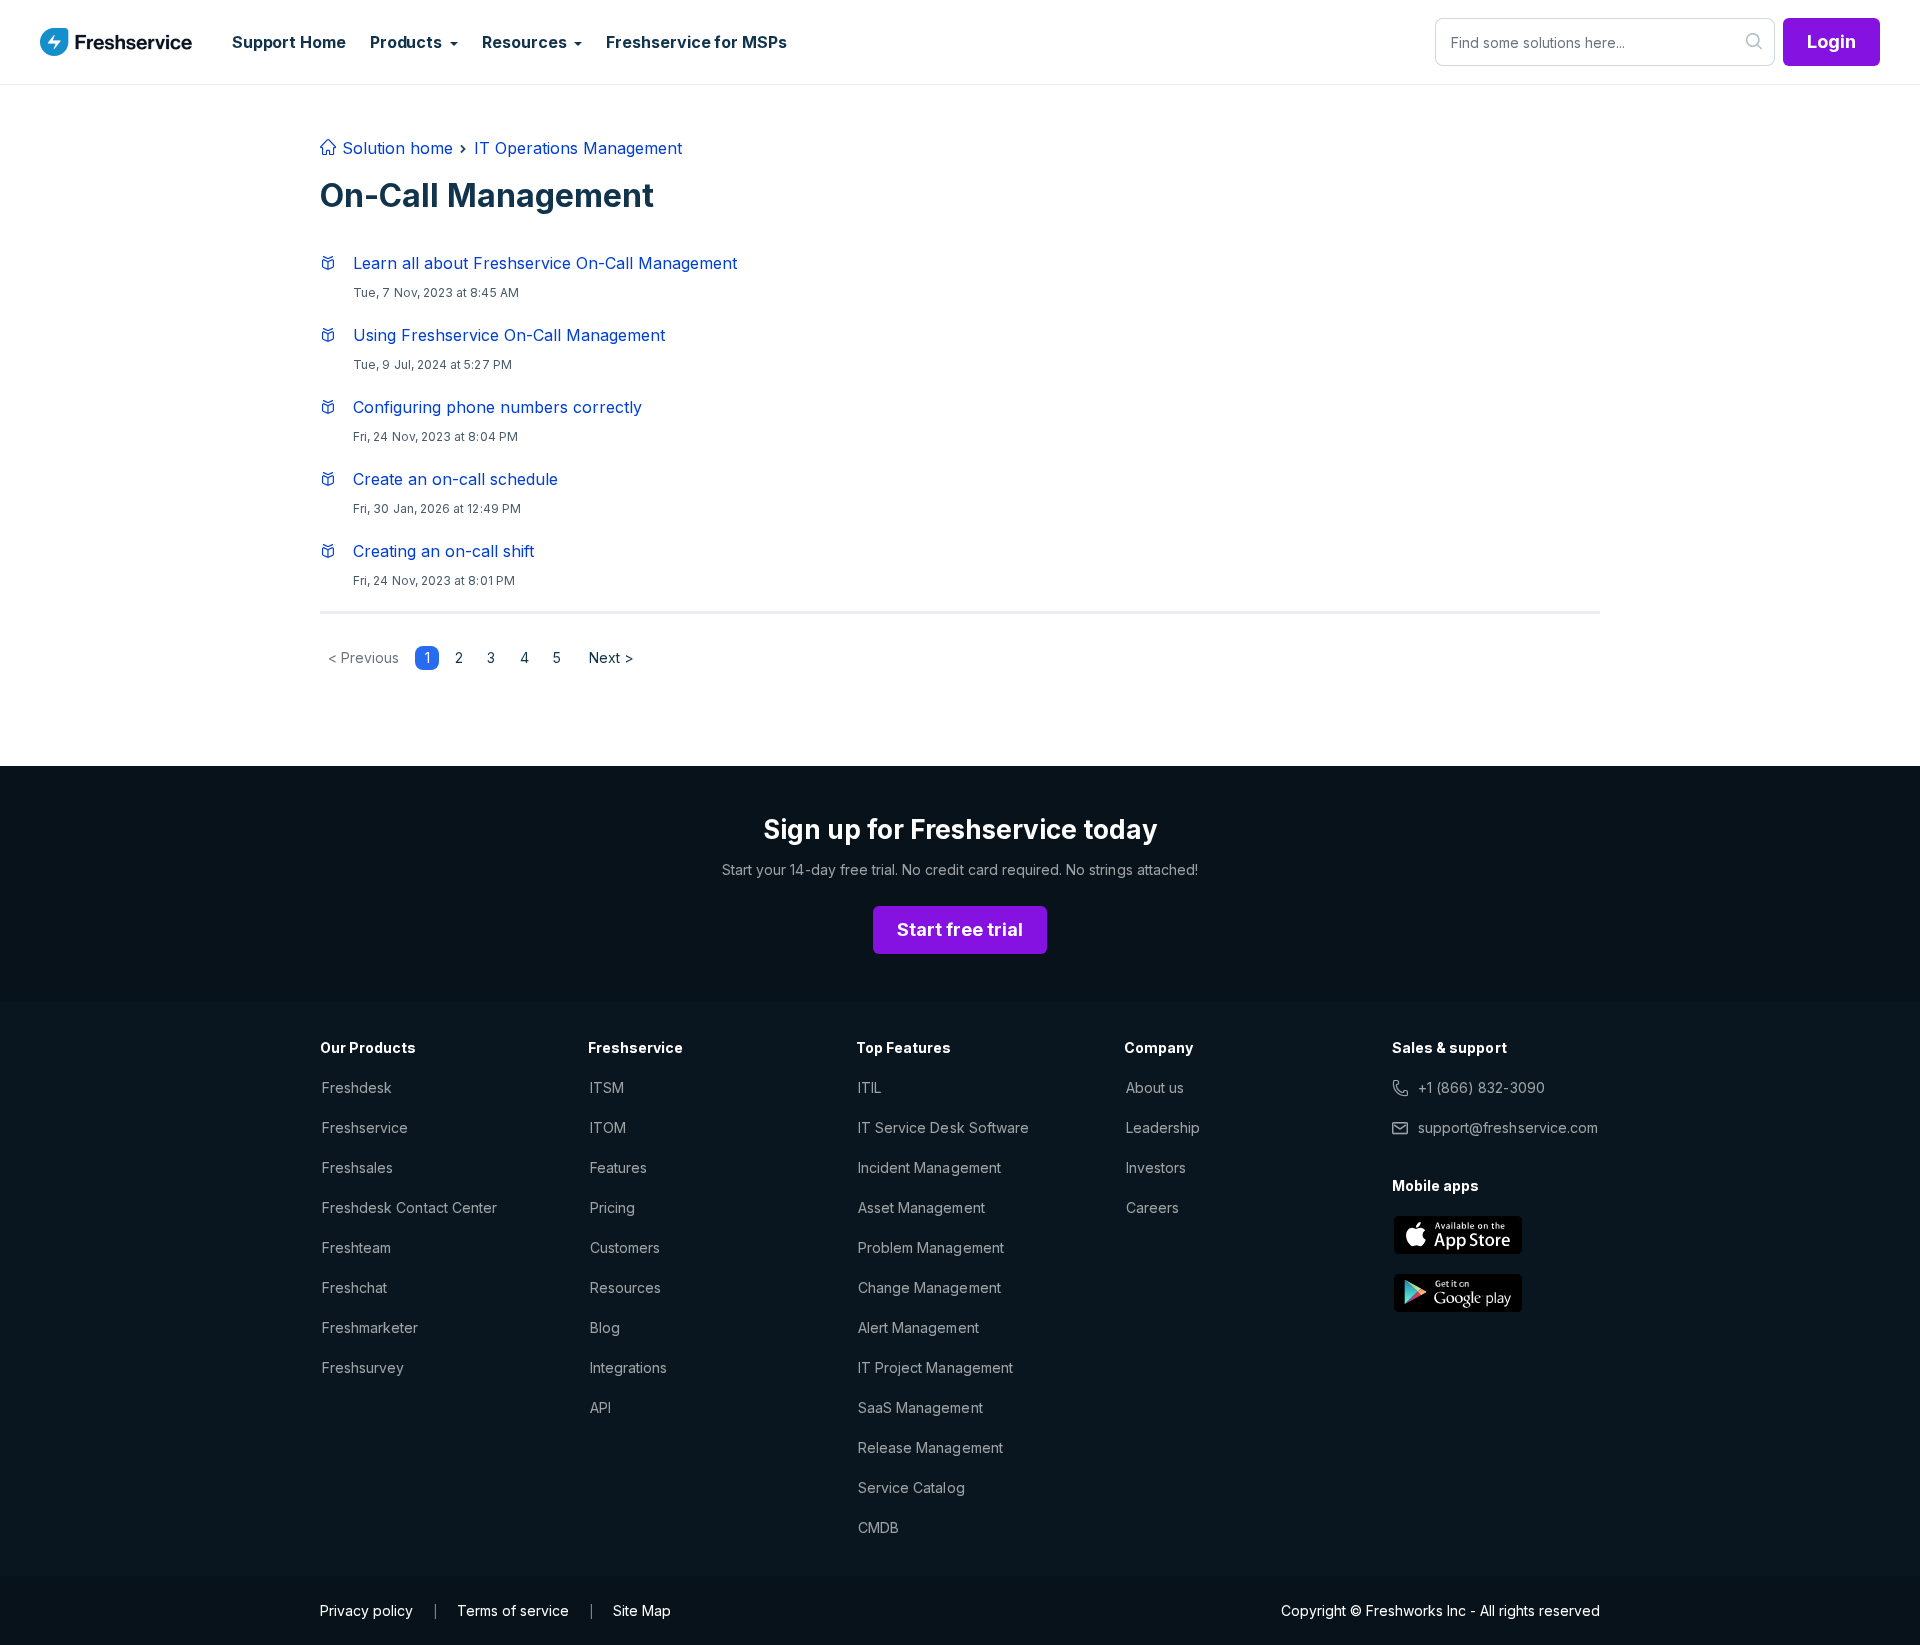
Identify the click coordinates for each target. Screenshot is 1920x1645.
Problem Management (931, 1247)
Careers (1152, 1207)
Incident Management (929, 1167)
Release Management (930, 1447)
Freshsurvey (363, 1367)
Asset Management (921, 1207)
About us (1155, 1087)
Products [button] (408, 42)
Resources (625, 1287)
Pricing (612, 1207)
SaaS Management (920, 1407)
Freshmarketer (370, 1327)
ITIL (869, 1087)
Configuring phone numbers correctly (497, 407)
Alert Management (918, 1327)
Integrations (628, 1367)
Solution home (395, 148)
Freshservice (365, 1127)
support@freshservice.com (1508, 1127)
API (600, 1407)
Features (618, 1167)
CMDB (878, 1527)
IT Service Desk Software (943, 1127)
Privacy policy (366, 1610)
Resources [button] (526, 42)
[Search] (1754, 42)
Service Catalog (911, 1487)
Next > (611, 657)
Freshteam (356, 1247)
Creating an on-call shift (443, 551)
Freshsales (357, 1167)
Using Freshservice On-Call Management (509, 335)
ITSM (607, 1087)
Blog (605, 1327)
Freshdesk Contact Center (409, 1207)
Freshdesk (357, 1087)
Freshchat (354, 1287)
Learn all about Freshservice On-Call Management (545, 263)
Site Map (642, 1610)
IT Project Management (935, 1367)
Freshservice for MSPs (696, 42)
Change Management (929, 1287)
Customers (625, 1247)
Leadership (1163, 1127)
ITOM (608, 1127)
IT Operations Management (578, 148)
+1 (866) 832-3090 (1481, 1087)
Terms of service (513, 1610)
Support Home (289, 42)
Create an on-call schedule (455, 479)
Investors (1156, 1167)
